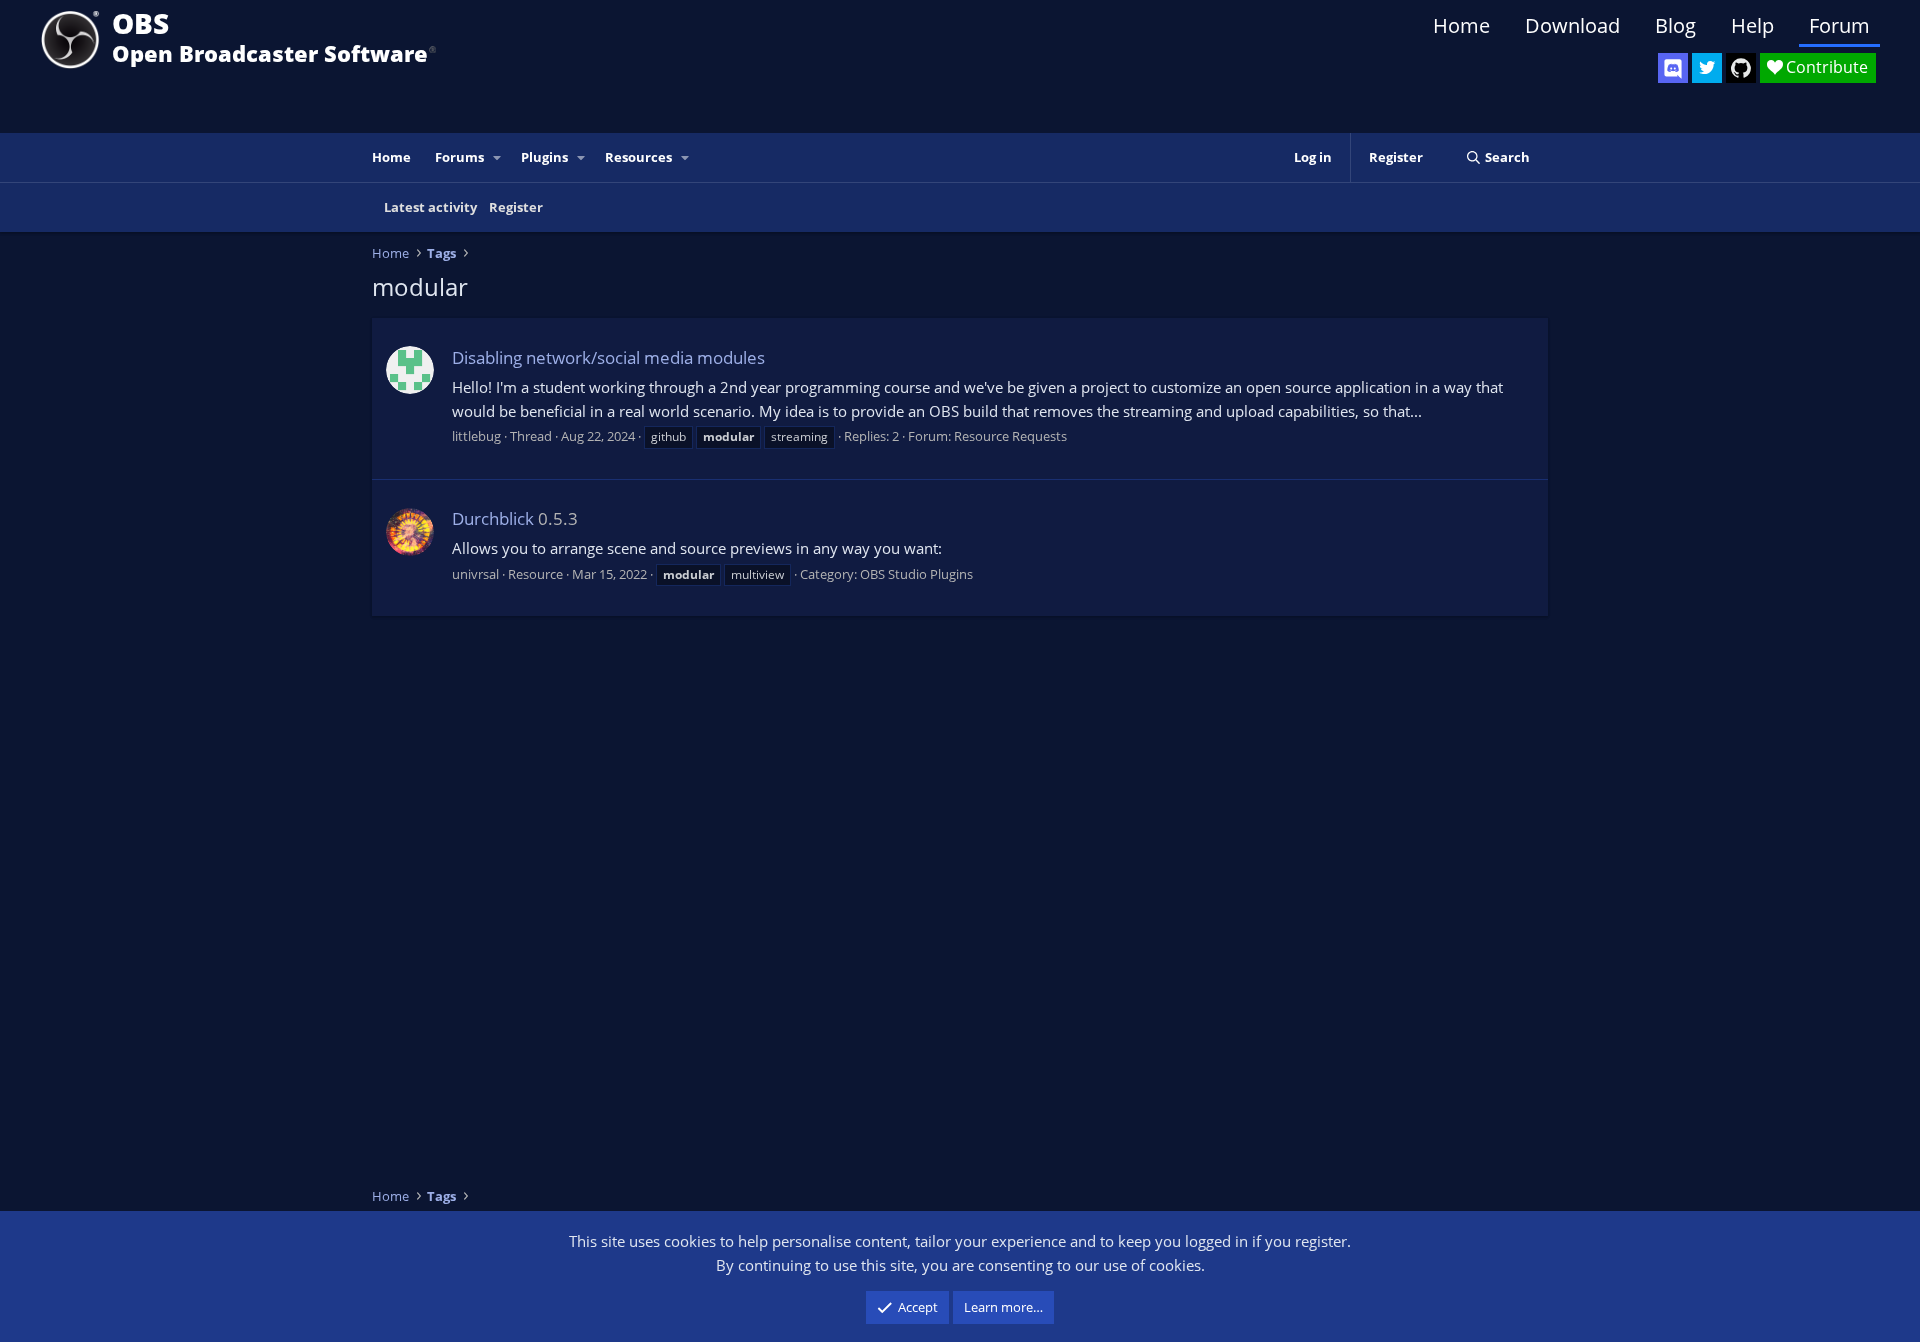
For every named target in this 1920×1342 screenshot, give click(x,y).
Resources (638, 157)
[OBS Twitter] (1707, 68)
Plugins (544, 157)
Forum (1839, 25)
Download (1572, 25)
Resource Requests (1010, 436)
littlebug (476, 436)
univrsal (475, 574)
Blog (1675, 25)
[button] (498, 157)
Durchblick (493, 518)
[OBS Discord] (1673, 68)
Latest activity (430, 207)
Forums (459, 157)
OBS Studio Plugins (916, 574)
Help (1752, 25)
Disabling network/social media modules (608, 357)
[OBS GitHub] (1741, 68)
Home (1461, 25)
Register (516, 207)
